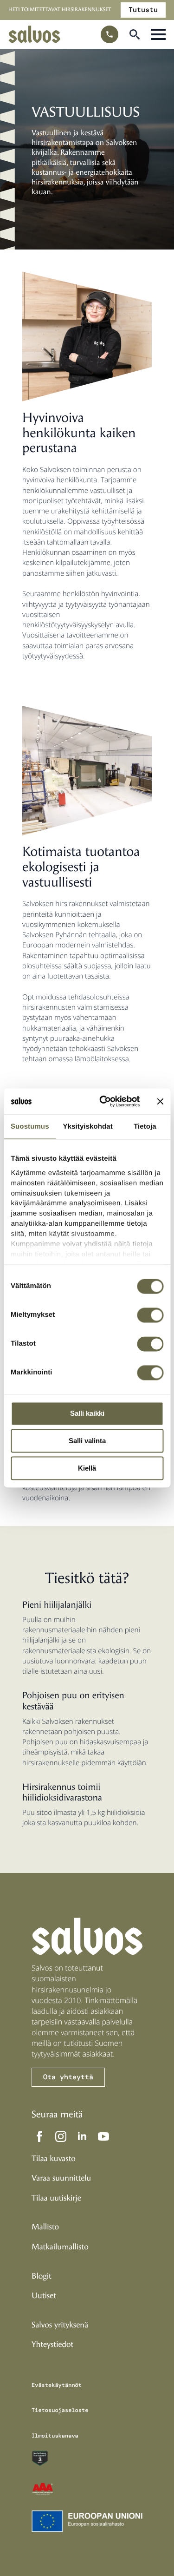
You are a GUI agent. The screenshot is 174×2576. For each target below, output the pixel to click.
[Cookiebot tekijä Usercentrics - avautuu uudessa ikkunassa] (104, 1101)
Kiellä (87, 1468)
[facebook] (39, 2136)
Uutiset (44, 2296)
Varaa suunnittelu (61, 2178)
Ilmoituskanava (55, 2435)
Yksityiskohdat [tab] (88, 1127)
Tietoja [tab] (145, 1127)
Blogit (42, 2276)
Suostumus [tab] (30, 1127)
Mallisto (45, 2227)
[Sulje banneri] (160, 1101)
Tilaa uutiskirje (56, 2198)
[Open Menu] (158, 34)
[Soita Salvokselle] (110, 34)
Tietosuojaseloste (60, 2410)
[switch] (150, 1315)
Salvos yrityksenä (60, 2325)
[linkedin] (82, 2136)
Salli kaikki (87, 1414)
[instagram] (61, 2136)
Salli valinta (87, 1441)
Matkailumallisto (60, 2247)
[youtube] (103, 2136)
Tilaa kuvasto (54, 2158)
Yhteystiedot (52, 2345)
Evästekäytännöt (57, 2385)
